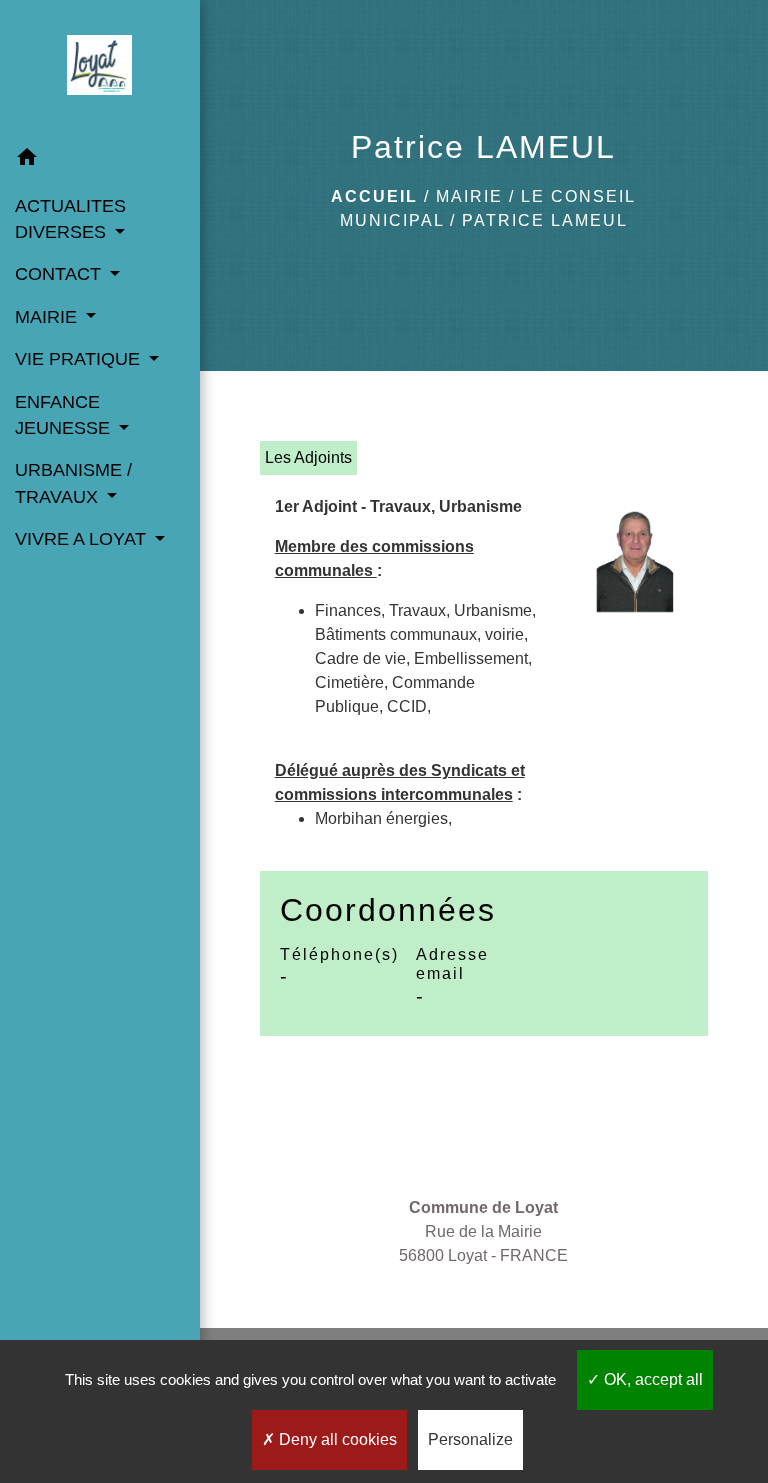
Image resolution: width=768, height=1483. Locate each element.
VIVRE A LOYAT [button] (83, 539)
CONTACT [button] (60, 274)
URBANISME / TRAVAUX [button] (73, 483)
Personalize (470, 1439)
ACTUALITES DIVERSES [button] (70, 219)
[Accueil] (99, 69)
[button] (100, 160)
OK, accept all (651, 1379)
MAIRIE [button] (48, 317)
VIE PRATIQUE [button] (80, 359)
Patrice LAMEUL (545, 220)
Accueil (374, 196)
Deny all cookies (336, 1439)
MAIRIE (469, 196)
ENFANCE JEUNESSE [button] (65, 415)
